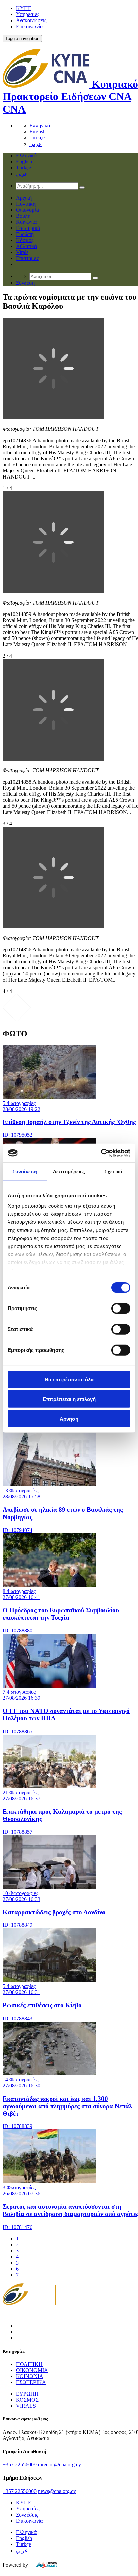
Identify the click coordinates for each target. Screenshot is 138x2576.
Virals (22, 252)
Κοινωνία (26, 222)
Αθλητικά (26, 246)
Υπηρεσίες (28, 14)
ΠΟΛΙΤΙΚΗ (29, 2364)
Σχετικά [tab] (113, 1171)
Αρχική (24, 198)
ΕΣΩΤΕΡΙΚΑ (31, 2382)
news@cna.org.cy (57, 2491)
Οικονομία (27, 210)
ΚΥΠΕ (24, 8)
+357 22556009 (20, 2465)
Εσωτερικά (28, 228)
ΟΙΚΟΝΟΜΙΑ (32, 2370)
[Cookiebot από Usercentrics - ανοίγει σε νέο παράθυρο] (101, 1153)
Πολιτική (26, 204)
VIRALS (26, 2406)
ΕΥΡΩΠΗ (27, 2394)
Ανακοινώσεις (31, 20)
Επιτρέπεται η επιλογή (69, 1399)
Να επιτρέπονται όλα (69, 1379)
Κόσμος (25, 240)
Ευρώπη (25, 234)
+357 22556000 (20, 2491)
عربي (36, 144)
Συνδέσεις (27, 2515)
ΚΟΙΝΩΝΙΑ (30, 2376)
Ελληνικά (40, 126)
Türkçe (37, 138)
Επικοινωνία (29, 26)
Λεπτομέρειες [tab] (69, 1171)
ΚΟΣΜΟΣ (27, 2400)
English (38, 132)
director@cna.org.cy (59, 2465)
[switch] (121, 1308)
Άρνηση (69, 1419)
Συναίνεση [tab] (25, 1171)
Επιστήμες (27, 258)
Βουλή (23, 216)
